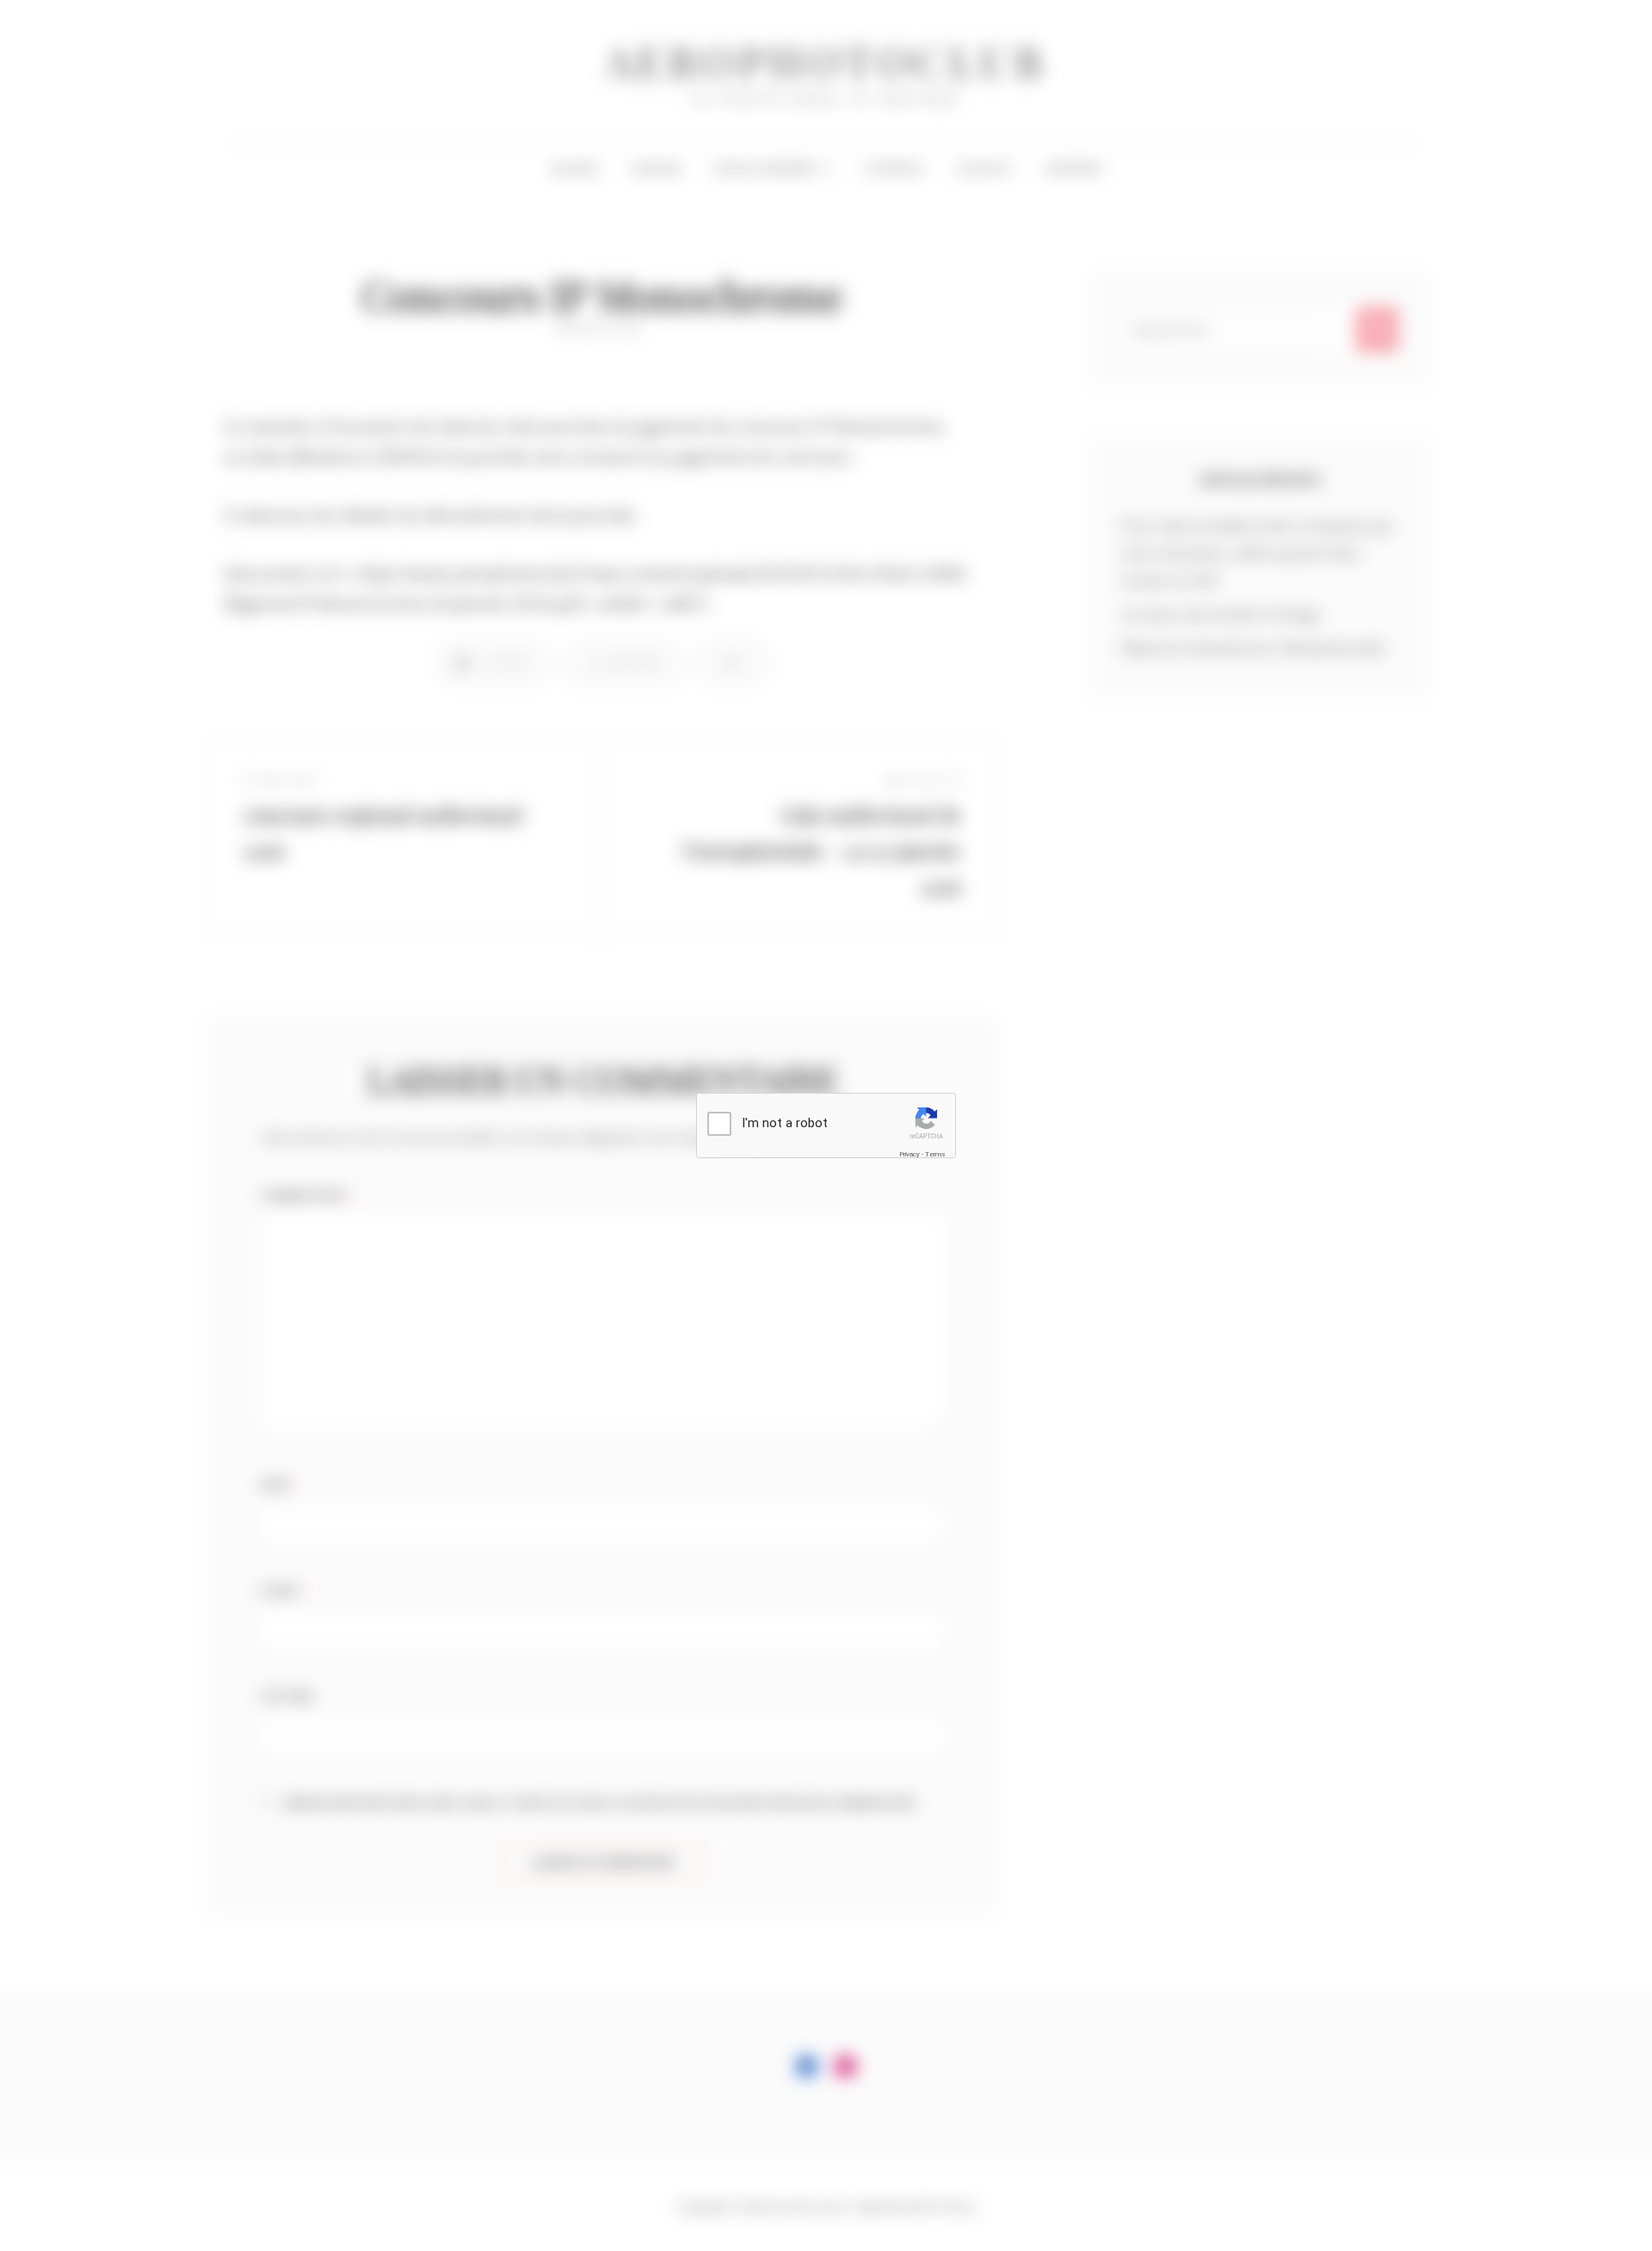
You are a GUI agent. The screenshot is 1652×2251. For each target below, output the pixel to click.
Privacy (909, 1154)
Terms (935, 1154)
